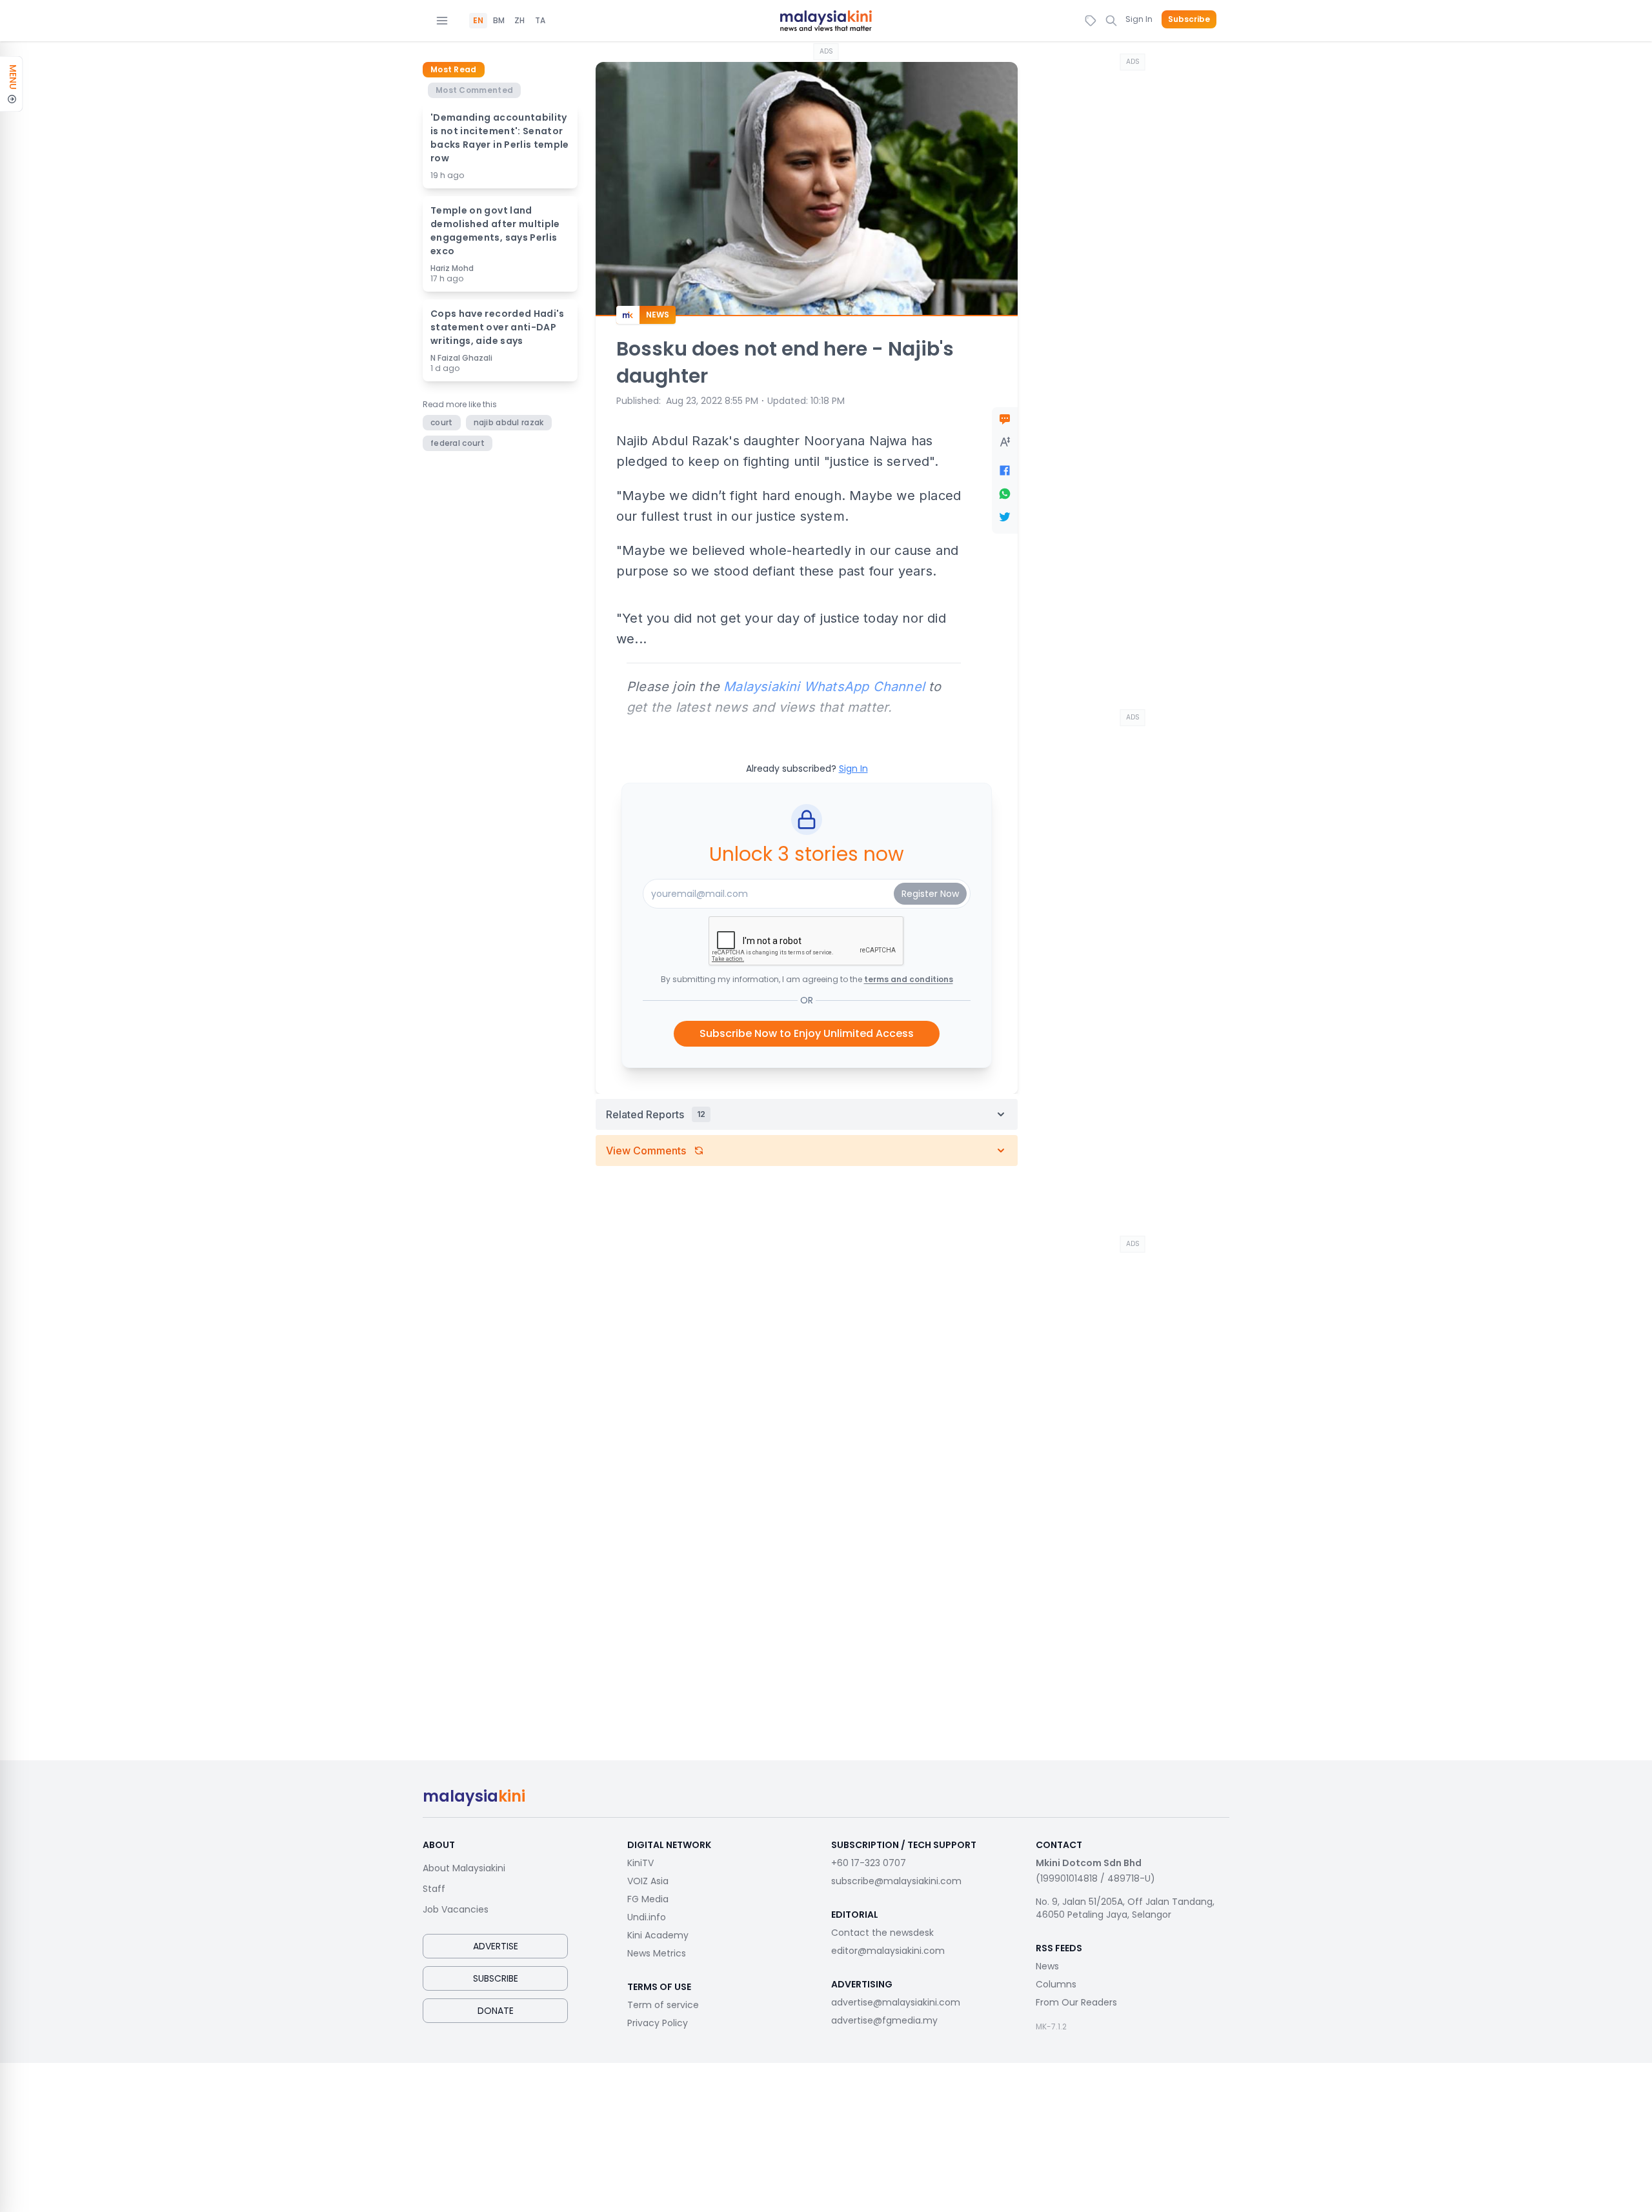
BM (499, 21)
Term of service (663, 2005)
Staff (434, 1889)
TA (540, 21)
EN (478, 21)
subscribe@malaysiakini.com (896, 1881)
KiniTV (640, 1863)
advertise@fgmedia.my (884, 2020)
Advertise (496, 1946)
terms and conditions (909, 979)
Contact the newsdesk (882, 1933)
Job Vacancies (456, 1909)
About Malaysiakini (464, 1868)
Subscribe (1189, 19)
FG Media (648, 1899)
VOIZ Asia (648, 1881)
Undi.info (647, 1917)
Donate (496, 2011)
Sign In (1139, 19)
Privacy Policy (658, 2023)
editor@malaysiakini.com (888, 1951)
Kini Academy (658, 1935)
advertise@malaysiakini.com (896, 2002)
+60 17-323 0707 (869, 1863)
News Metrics (657, 1953)
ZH (519, 21)
